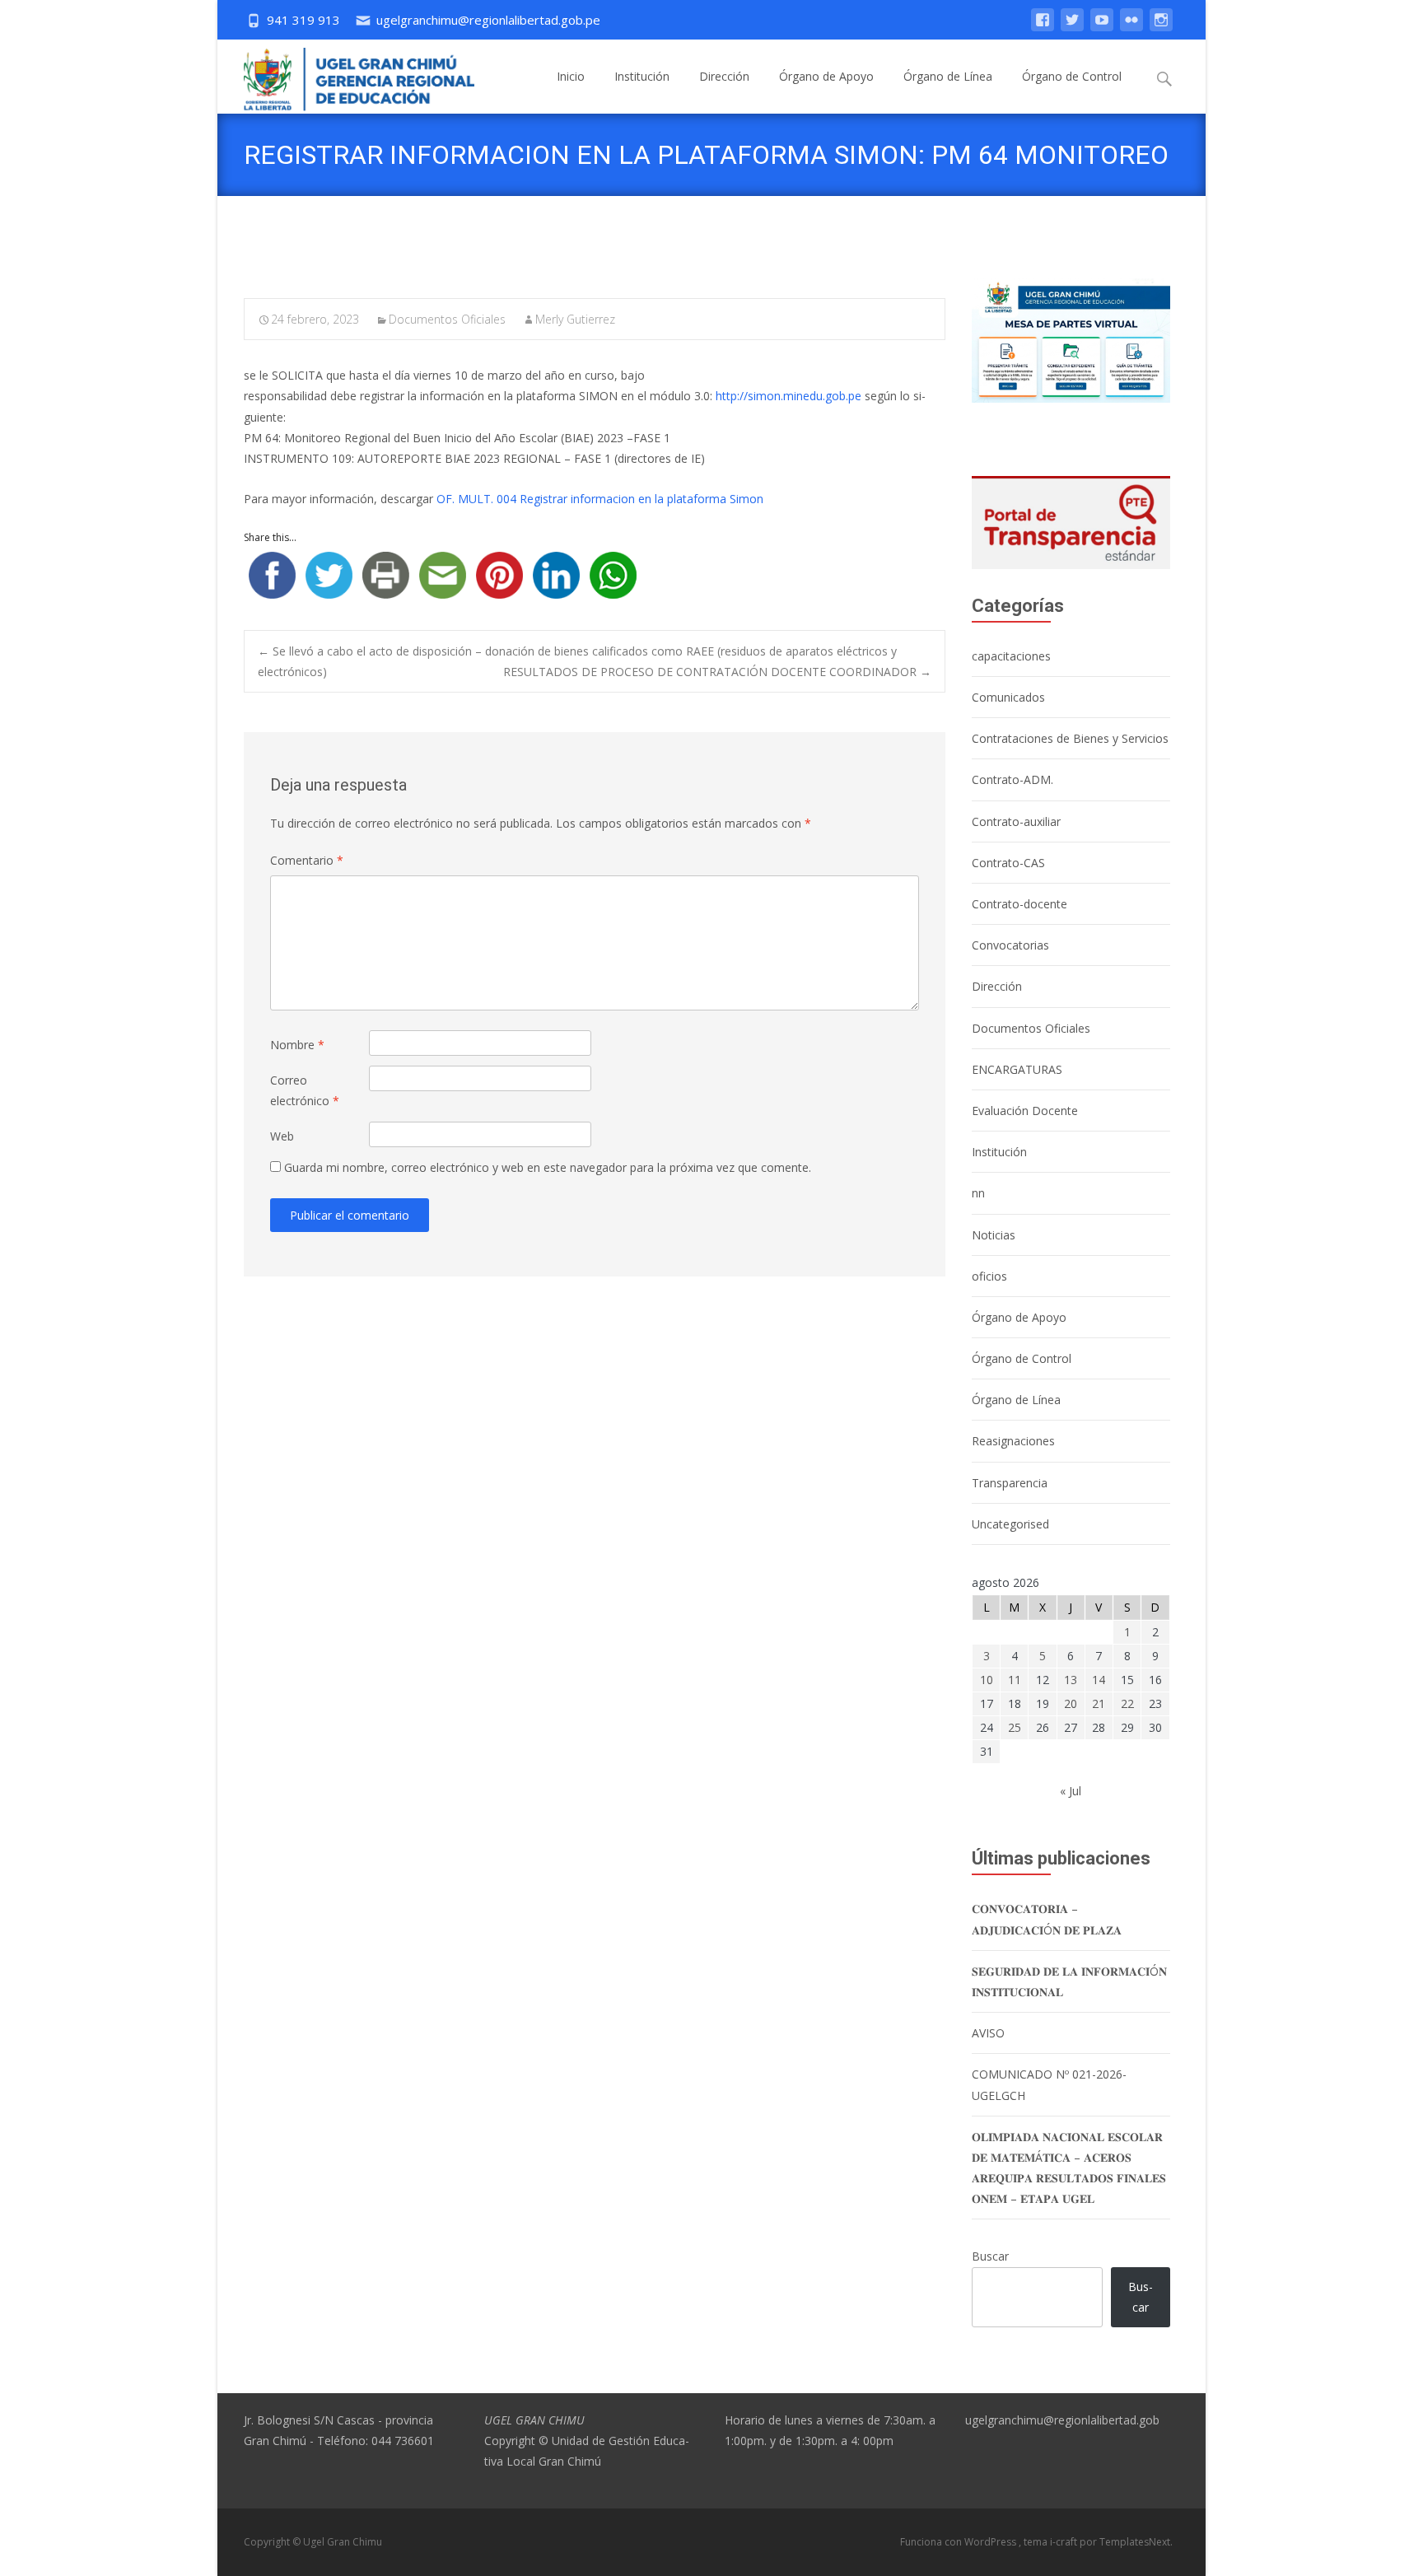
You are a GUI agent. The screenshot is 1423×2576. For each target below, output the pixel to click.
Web (282, 1136)
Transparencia (1010, 1483)
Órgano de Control (1072, 76)
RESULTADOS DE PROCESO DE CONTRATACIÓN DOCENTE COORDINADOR (717, 672)
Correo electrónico (305, 1090)
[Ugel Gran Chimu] (346, 76)
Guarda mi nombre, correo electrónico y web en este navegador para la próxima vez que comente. (548, 1167)
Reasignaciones (1013, 1441)
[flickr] (1131, 28)
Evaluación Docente (1025, 1111)
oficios (989, 1276)
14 (1099, 1680)
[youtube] (1102, 28)
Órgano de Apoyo (826, 76)
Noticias (994, 1235)
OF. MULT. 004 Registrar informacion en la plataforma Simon (600, 499)
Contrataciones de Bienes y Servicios (1070, 738)
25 (1015, 1727)
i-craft (1065, 2542)
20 (1071, 1703)
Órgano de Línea (948, 76)
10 (987, 1680)
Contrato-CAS (1008, 863)
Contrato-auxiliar (1016, 821)
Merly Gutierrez (575, 319)
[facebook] (1043, 28)
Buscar (990, 2256)
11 (1015, 1680)
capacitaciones (1011, 656)
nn (978, 1193)
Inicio (571, 76)
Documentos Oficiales (447, 319)
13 (1071, 1680)
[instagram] (1161, 28)
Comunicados (1008, 697)
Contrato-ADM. (1012, 779)
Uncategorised (1010, 1524)
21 (1099, 1703)
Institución (642, 76)
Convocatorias (1010, 945)
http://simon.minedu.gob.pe (788, 396)
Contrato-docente (1019, 904)
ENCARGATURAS (1017, 1069)
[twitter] (1072, 28)
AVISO (988, 2033)
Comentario (307, 860)
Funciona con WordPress (959, 2542)
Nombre (297, 1045)
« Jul (1071, 1791)
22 (1127, 1703)
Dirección (724, 76)
